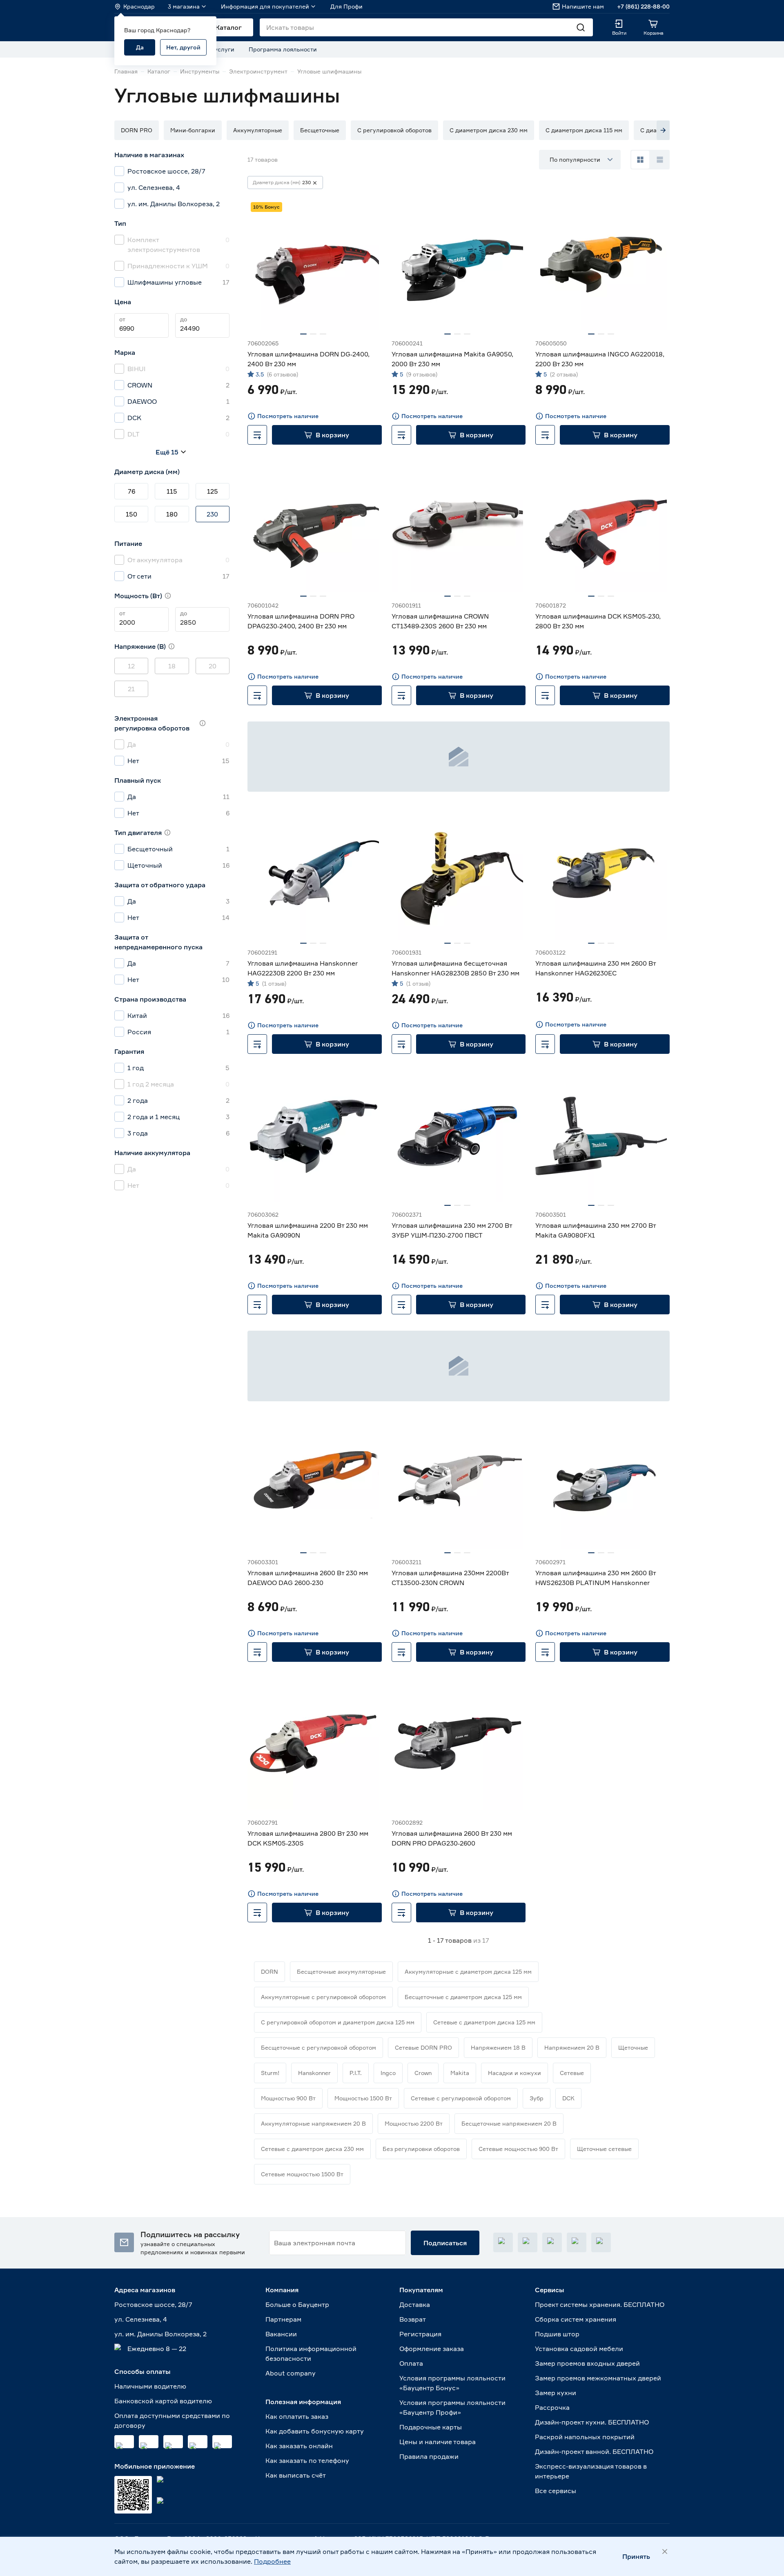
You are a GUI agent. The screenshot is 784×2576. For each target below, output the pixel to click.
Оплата (411, 2363)
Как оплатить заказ (297, 2416)
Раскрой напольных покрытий (585, 2437)
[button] (137, 130)
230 (212, 514)
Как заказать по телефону (307, 2460)
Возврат (413, 2319)
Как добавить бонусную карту (315, 2431)
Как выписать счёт (296, 2475)
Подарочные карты (431, 2427)
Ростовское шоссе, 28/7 (153, 2304)
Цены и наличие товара (438, 2442)
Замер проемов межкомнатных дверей (598, 2378)
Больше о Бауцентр (297, 2304)
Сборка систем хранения (576, 2319)
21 (131, 689)
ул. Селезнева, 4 (141, 2319)
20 (213, 666)
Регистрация (420, 2334)
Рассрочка (552, 2407)
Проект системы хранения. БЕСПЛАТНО (600, 2304)
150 (131, 514)
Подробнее (272, 2561)
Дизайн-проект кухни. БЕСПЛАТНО (592, 2422)
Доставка (415, 2304)
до (184, 319)
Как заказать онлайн (299, 2446)
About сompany (291, 2373)
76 (131, 491)
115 (172, 491)
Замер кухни (556, 2393)
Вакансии (281, 2334)
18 (172, 666)
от (122, 319)
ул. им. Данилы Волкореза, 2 (160, 2334)
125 (213, 491)
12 (131, 666)
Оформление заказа (432, 2349)
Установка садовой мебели (579, 2349)
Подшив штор (557, 2334)
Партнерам (283, 2319)
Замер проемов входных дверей (587, 2363)
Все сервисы (556, 2491)
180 (172, 514)
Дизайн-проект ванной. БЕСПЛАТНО (594, 2451)
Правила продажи (429, 2456)
